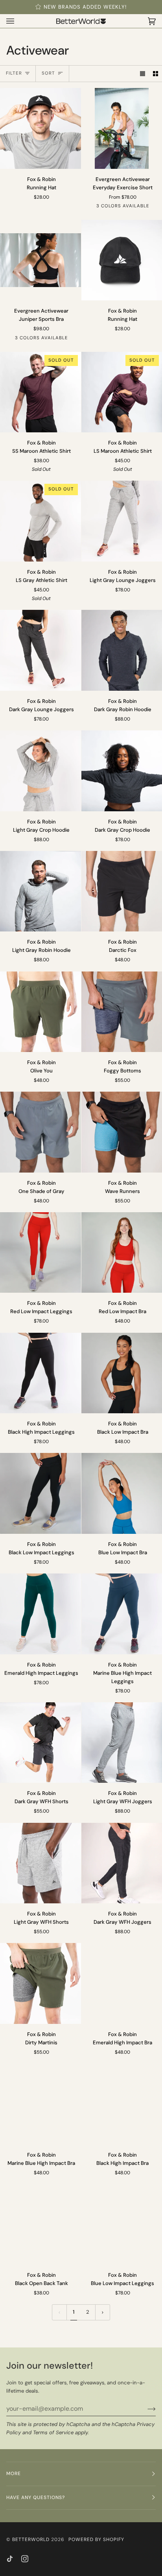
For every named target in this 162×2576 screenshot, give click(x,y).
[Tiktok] (10, 2559)
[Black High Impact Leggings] (40, 1373)
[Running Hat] (40, 128)
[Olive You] (40, 1012)
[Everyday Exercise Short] (122, 128)
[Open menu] (18, 21)
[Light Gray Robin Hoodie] (40, 891)
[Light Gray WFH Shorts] (40, 1863)
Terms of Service (53, 2432)
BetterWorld (31, 2539)
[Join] (145, 2409)
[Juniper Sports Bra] (40, 260)
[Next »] (103, 2312)
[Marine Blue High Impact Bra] (40, 2104)
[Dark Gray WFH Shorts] (40, 1743)
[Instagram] (25, 2559)
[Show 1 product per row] (143, 74)
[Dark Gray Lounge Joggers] (40, 650)
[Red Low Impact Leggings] (40, 1253)
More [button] (14, 2474)
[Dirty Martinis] (40, 1983)
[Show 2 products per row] (156, 74)
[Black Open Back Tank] (40, 2225)
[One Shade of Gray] (40, 1132)
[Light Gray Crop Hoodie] (40, 771)
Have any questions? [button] (36, 2497)
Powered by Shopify (96, 2539)
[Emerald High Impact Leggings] (40, 1614)
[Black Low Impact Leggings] (40, 1493)
